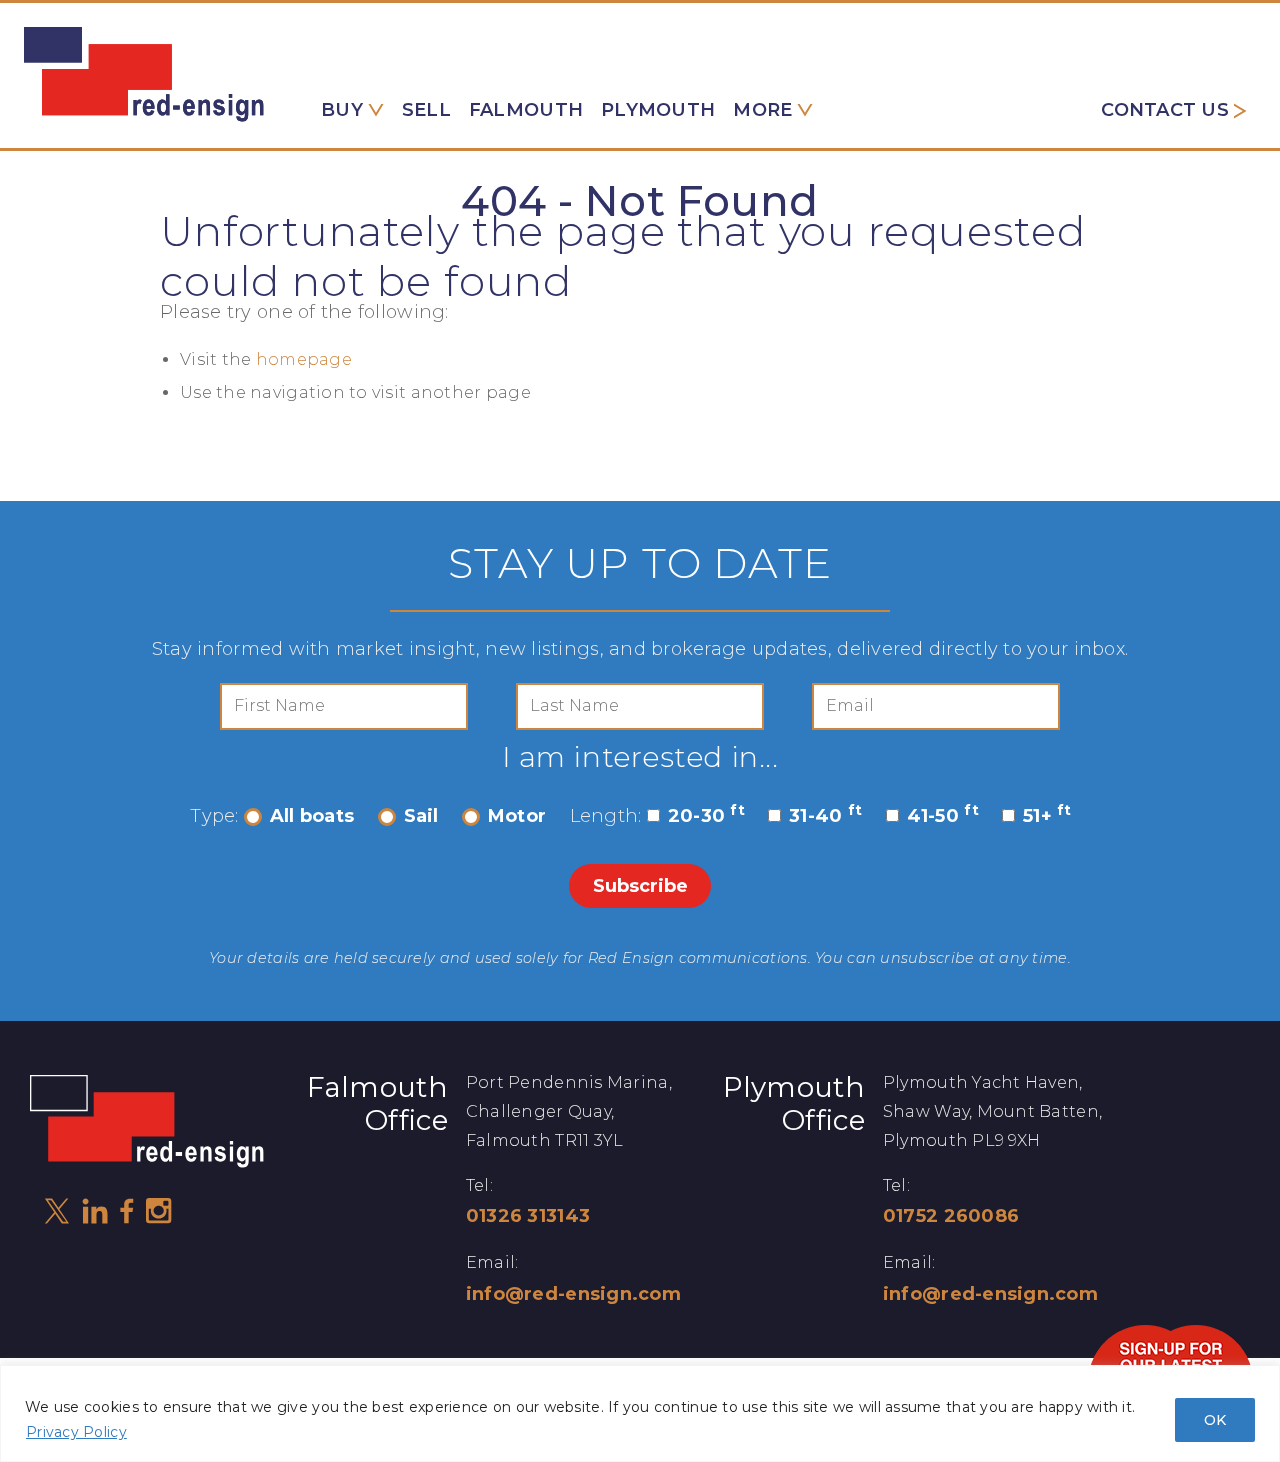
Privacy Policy (76, 1432)
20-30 (706, 816)
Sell (426, 110)
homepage (304, 359)
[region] (640, 1413)
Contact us (1165, 110)
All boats (312, 816)
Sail (421, 816)
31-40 (825, 816)
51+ (1047, 816)
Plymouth (658, 110)
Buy (342, 110)
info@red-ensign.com (573, 1294)
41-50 (943, 816)
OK (1215, 1420)
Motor (517, 816)
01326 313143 (528, 1216)
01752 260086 (951, 1216)
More (762, 110)
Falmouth (526, 110)
